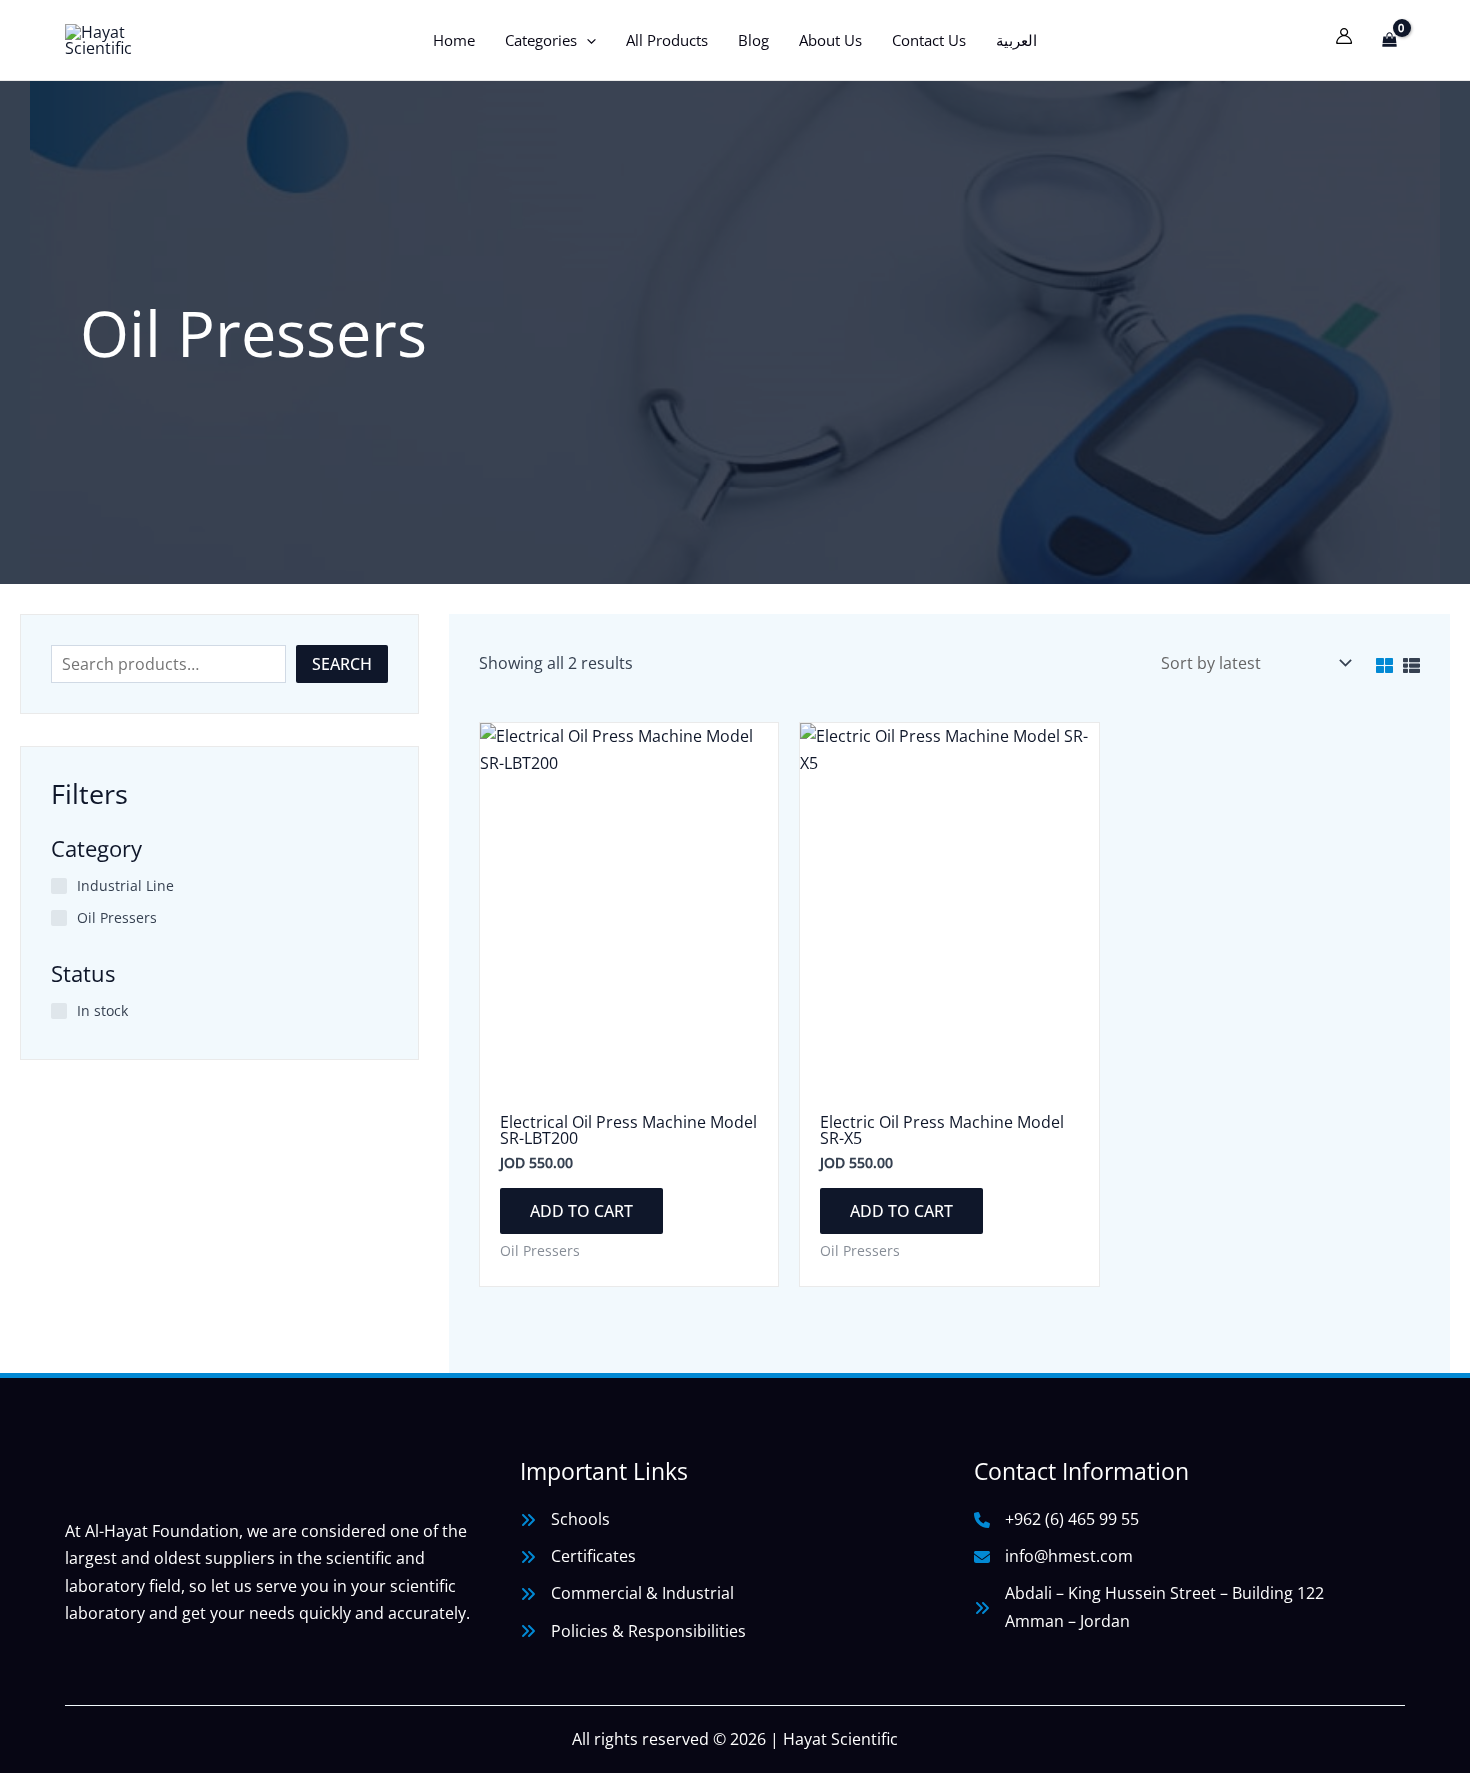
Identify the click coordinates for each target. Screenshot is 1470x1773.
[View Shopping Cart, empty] (1389, 39)
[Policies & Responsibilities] (633, 1631)
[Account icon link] (1344, 36)
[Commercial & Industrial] (627, 1593)
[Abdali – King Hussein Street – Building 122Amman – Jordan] (1149, 1607)
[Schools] (565, 1519)
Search (342, 664)
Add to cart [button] (581, 1211)
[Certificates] (578, 1556)
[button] (586, 40)
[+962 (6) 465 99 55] (1056, 1519)
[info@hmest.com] (1053, 1556)
